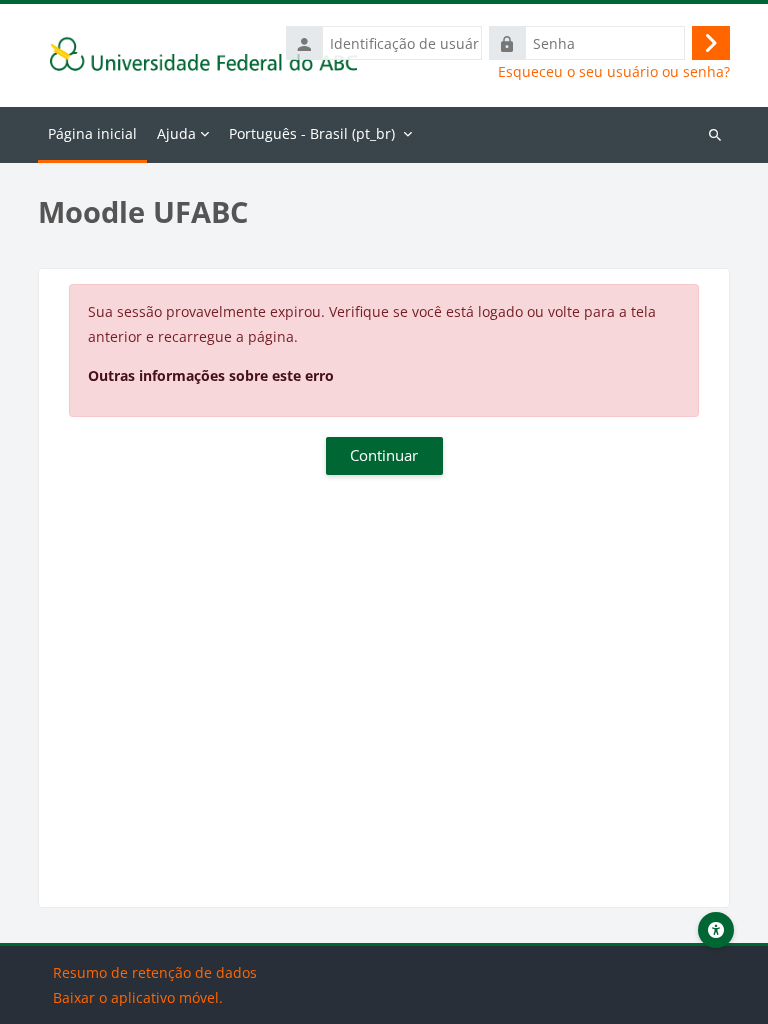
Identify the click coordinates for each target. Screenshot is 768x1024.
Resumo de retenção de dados (155, 972)
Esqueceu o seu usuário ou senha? (614, 72)
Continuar (384, 455)
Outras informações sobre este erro (211, 375)
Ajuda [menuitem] (176, 133)
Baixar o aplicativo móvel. (138, 997)
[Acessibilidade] (716, 930)
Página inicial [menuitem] (92, 133)
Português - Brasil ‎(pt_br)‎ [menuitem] (312, 133)
